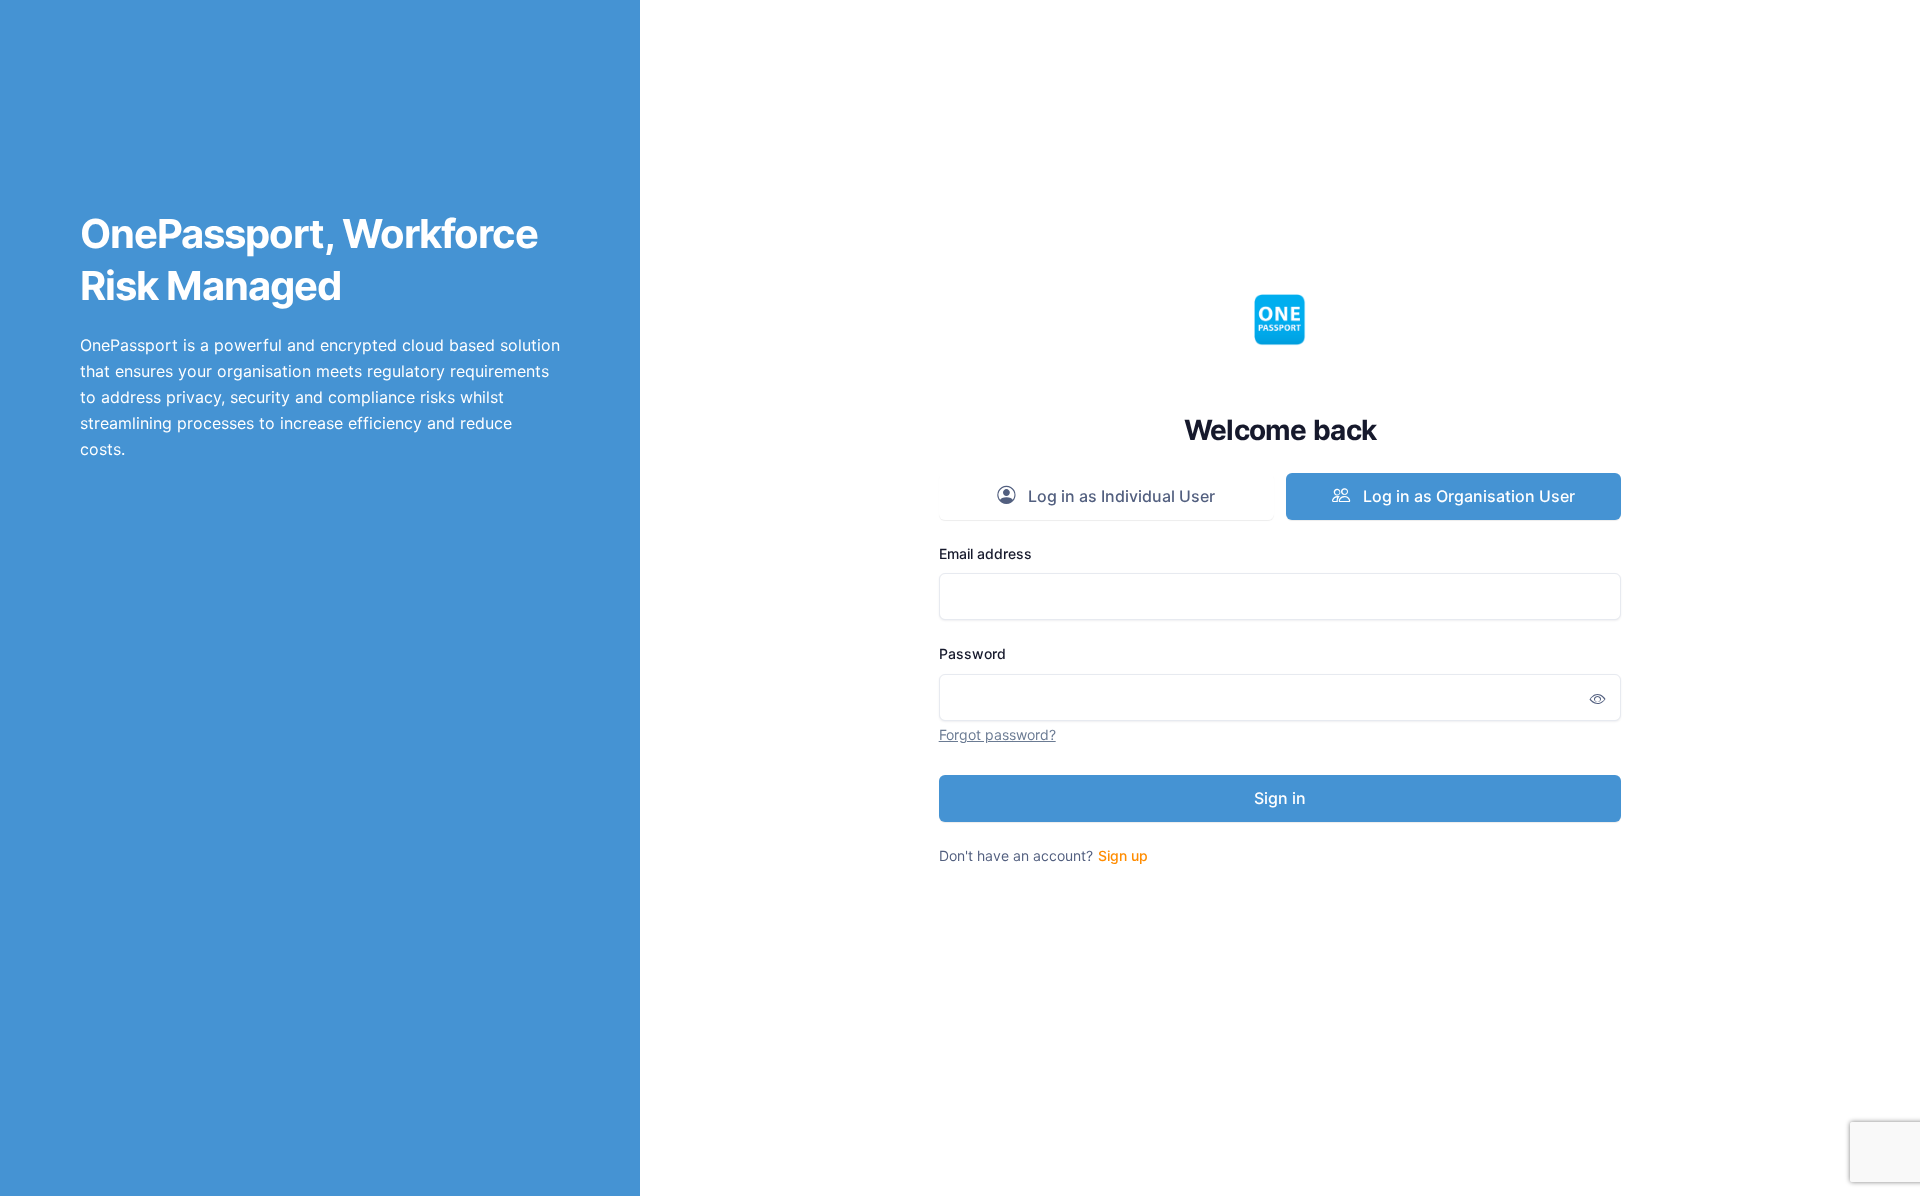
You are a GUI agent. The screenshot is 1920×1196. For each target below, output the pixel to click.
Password (972, 653)
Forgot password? (997, 734)
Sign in (1280, 798)
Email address (985, 553)
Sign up (1123, 855)
